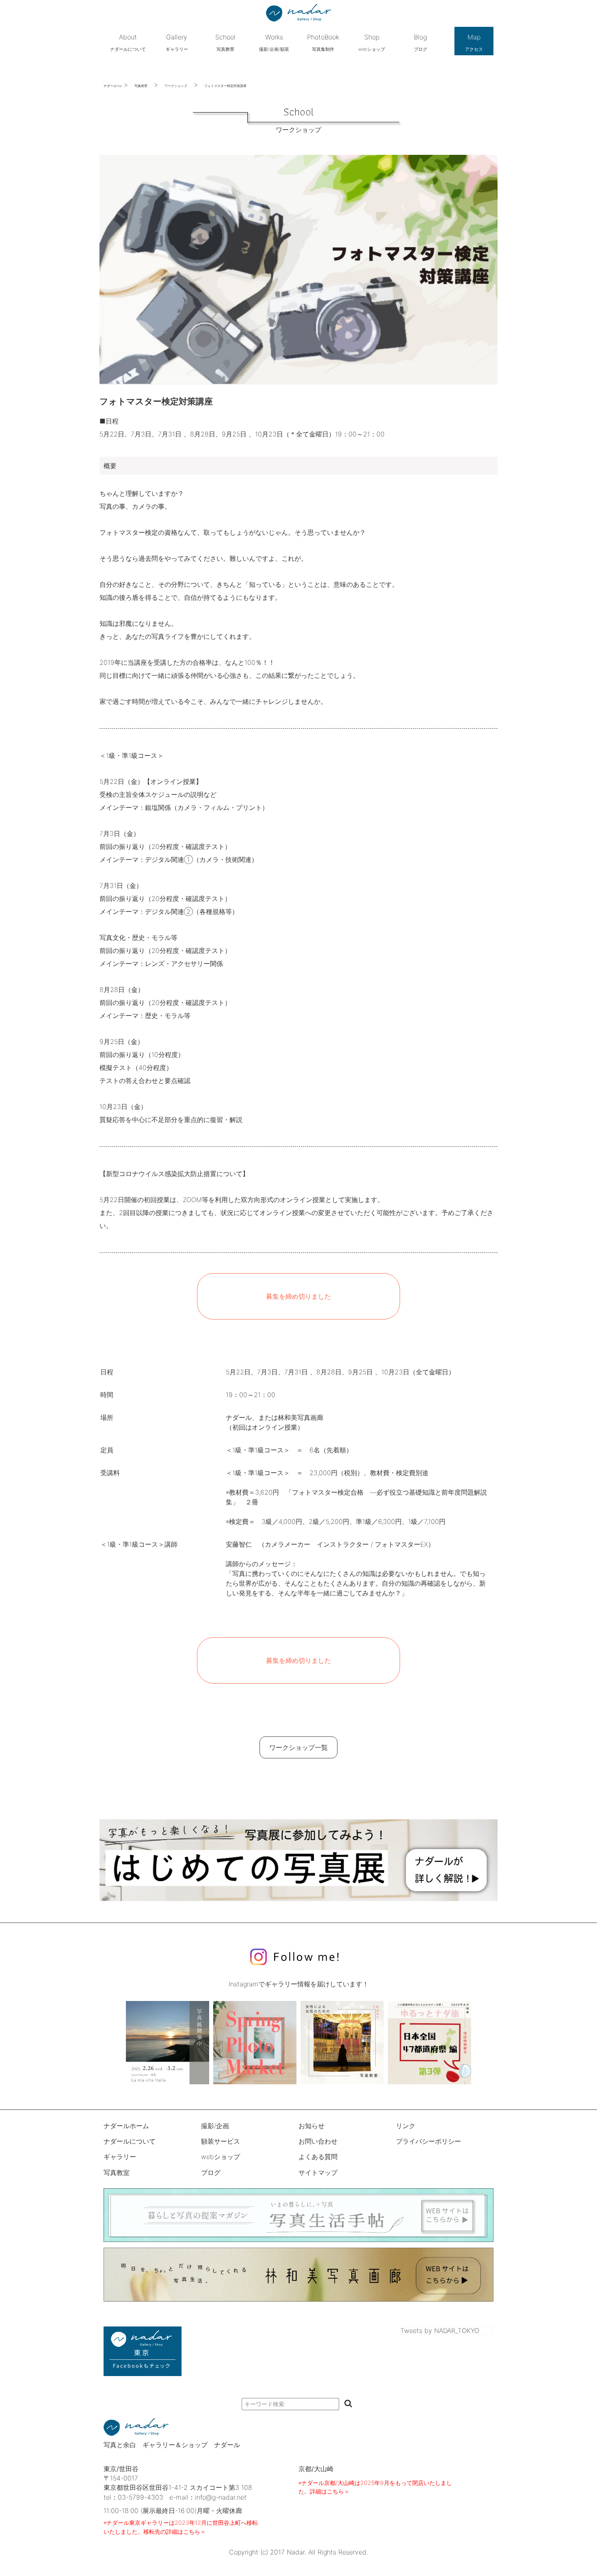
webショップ (221, 2157)
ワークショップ (176, 86)
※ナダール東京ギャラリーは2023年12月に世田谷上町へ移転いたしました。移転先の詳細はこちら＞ (181, 2527)
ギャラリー (120, 2157)
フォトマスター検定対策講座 (225, 86)
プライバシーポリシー (428, 2141)
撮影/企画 (215, 2126)
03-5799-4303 (141, 2497)
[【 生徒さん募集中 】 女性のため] (342, 2043)
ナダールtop (113, 86)
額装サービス (221, 2141)
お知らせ (311, 2126)
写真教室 (141, 86)
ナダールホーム (126, 2126)
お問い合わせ (318, 2141)
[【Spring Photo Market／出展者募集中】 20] (255, 2043)
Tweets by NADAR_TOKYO (440, 2331)
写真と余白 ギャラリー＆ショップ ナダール (172, 2445)
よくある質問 (318, 2157)
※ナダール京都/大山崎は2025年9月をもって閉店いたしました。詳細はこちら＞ (375, 2487)
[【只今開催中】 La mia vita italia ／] (168, 2043)
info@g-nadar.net (221, 2497)
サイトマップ (318, 2172)
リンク (406, 2126)
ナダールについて (130, 2141)
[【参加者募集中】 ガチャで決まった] (429, 2043)
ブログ (211, 2172)
